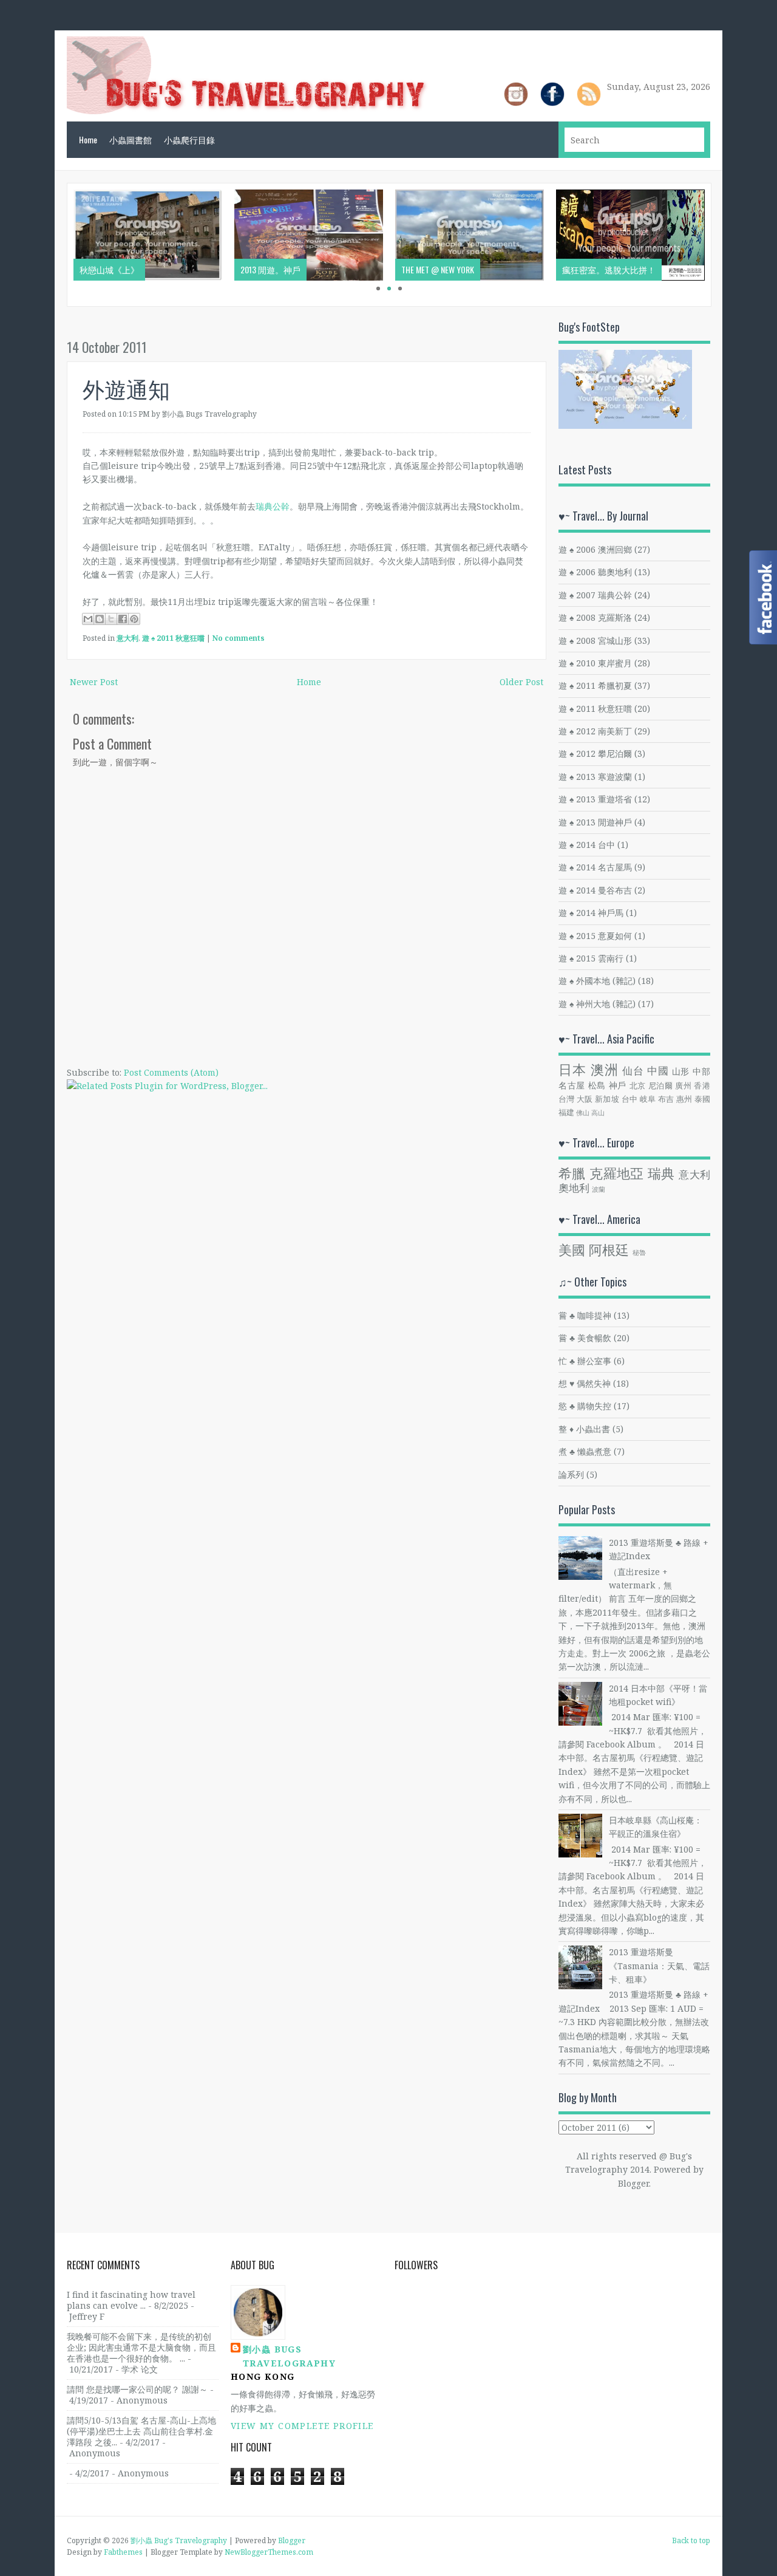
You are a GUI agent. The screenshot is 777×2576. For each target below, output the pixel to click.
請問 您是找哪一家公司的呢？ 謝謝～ (137, 2389)
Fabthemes (123, 2552)
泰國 (702, 1099)
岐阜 (648, 1099)
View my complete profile (302, 2426)
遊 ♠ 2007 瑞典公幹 (595, 595)
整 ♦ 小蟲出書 (584, 1429)
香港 (702, 1086)
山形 (681, 1071)
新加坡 (607, 1099)
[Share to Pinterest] (134, 619)
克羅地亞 (617, 1173)
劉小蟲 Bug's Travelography (179, 2540)
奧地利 (574, 1188)
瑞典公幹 (273, 506)
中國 (658, 1071)
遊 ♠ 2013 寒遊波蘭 (595, 777)
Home (88, 139)
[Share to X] (111, 619)
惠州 (684, 1099)
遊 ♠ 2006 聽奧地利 (595, 572)
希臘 (572, 1173)
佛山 (583, 1112)
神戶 (618, 1085)
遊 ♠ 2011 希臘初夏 (595, 685)
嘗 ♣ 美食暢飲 (585, 1338)
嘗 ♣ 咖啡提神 (585, 1315)
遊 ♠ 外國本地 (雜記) (597, 981)
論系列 (571, 1474)
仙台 (633, 1071)
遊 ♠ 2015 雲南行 (591, 958)
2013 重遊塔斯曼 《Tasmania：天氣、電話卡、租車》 (659, 1966)
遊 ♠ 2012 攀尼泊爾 (595, 753)
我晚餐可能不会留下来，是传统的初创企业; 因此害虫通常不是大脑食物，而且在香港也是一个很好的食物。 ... (141, 2347)
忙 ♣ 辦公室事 (585, 1361)
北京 (638, 1086)
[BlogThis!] (100, 619)
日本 (572, 1069)
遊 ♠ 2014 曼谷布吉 (595, 890)
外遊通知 (126, 388)
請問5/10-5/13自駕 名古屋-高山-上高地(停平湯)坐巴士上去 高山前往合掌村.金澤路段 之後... (141, 2431)
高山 (598, 1112)
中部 (701, 1071)
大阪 (585, 1099)
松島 (597, 1085)
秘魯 (639, 1252)
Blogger (633, 2183)
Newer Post (94, 682)
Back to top (691, 2540)
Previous (55, 245)
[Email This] (88, 619)
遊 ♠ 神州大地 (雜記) (597, 1004)
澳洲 (605, 1069)
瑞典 (661, 1173)
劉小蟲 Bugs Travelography (289, 2356)
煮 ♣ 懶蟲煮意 (585, 1451)
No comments (239, 638)
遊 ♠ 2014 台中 (587, 845)
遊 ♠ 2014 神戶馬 (591, 913)
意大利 (127, 638)
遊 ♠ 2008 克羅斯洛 (595, 617)
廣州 (683, 1086)
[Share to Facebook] (123, 619)
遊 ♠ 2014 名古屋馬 (595, 867)
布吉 (666, 1099)
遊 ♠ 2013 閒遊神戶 (595, 822)
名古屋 (572, 1085)
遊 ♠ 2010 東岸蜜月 (595, 663)
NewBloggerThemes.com (269, 2552)
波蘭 (599, 1189)
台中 (630, 1099)
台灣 (567, 1099)
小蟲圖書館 (131, 139)
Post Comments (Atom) (171, 1072)
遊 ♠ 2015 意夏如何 (595, 936)
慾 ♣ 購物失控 (585, 1406)
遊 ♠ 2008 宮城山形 (595, 641)
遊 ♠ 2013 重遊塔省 (595, 799)
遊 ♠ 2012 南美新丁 (595, 731)
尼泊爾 (661, 1086)
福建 (566, 1112)
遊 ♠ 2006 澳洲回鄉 (595, 549)
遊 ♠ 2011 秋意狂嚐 (173, 638)
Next (724, 245)
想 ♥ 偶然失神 (585, 1383)
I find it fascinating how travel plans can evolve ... (131, 2300)
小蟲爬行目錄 (189, 139)
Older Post (521, 682)
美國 (572, 1250)
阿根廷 (609, 1250)
